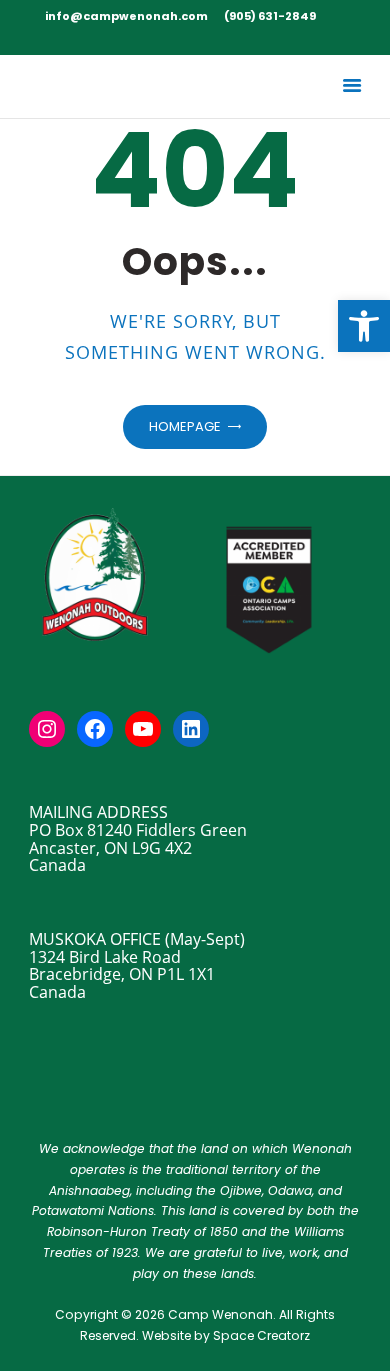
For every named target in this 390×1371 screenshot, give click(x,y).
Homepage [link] (185, 426)
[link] (364, 326)
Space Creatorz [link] (261, 1335)
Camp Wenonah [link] (220, 1314)
